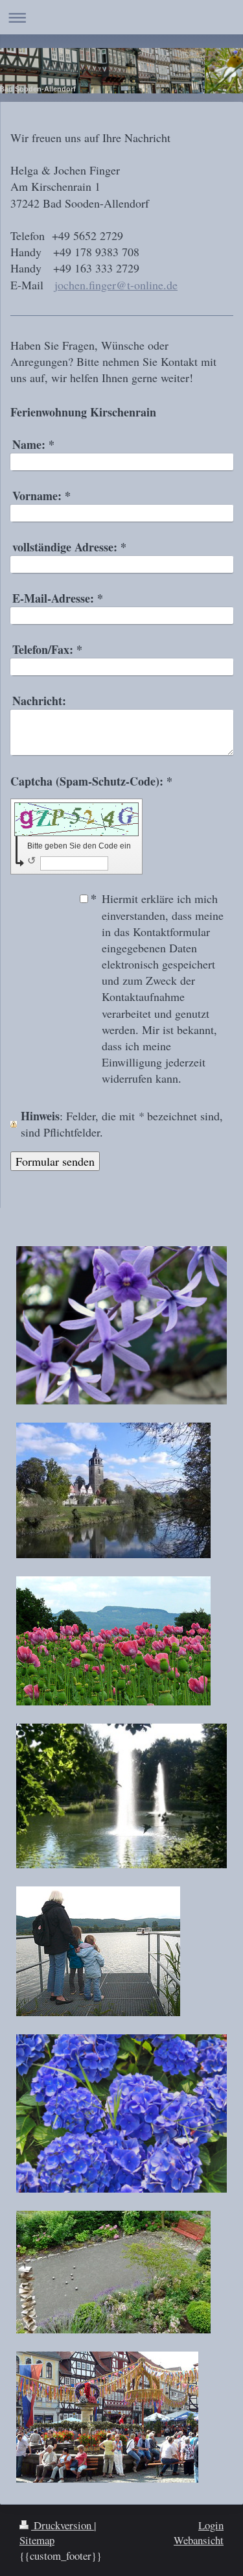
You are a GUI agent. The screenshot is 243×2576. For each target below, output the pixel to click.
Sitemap (37, 2540)
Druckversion (63, 2525)
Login (211, 2525)
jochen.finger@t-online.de (116, 285)
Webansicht (199, 2540)
